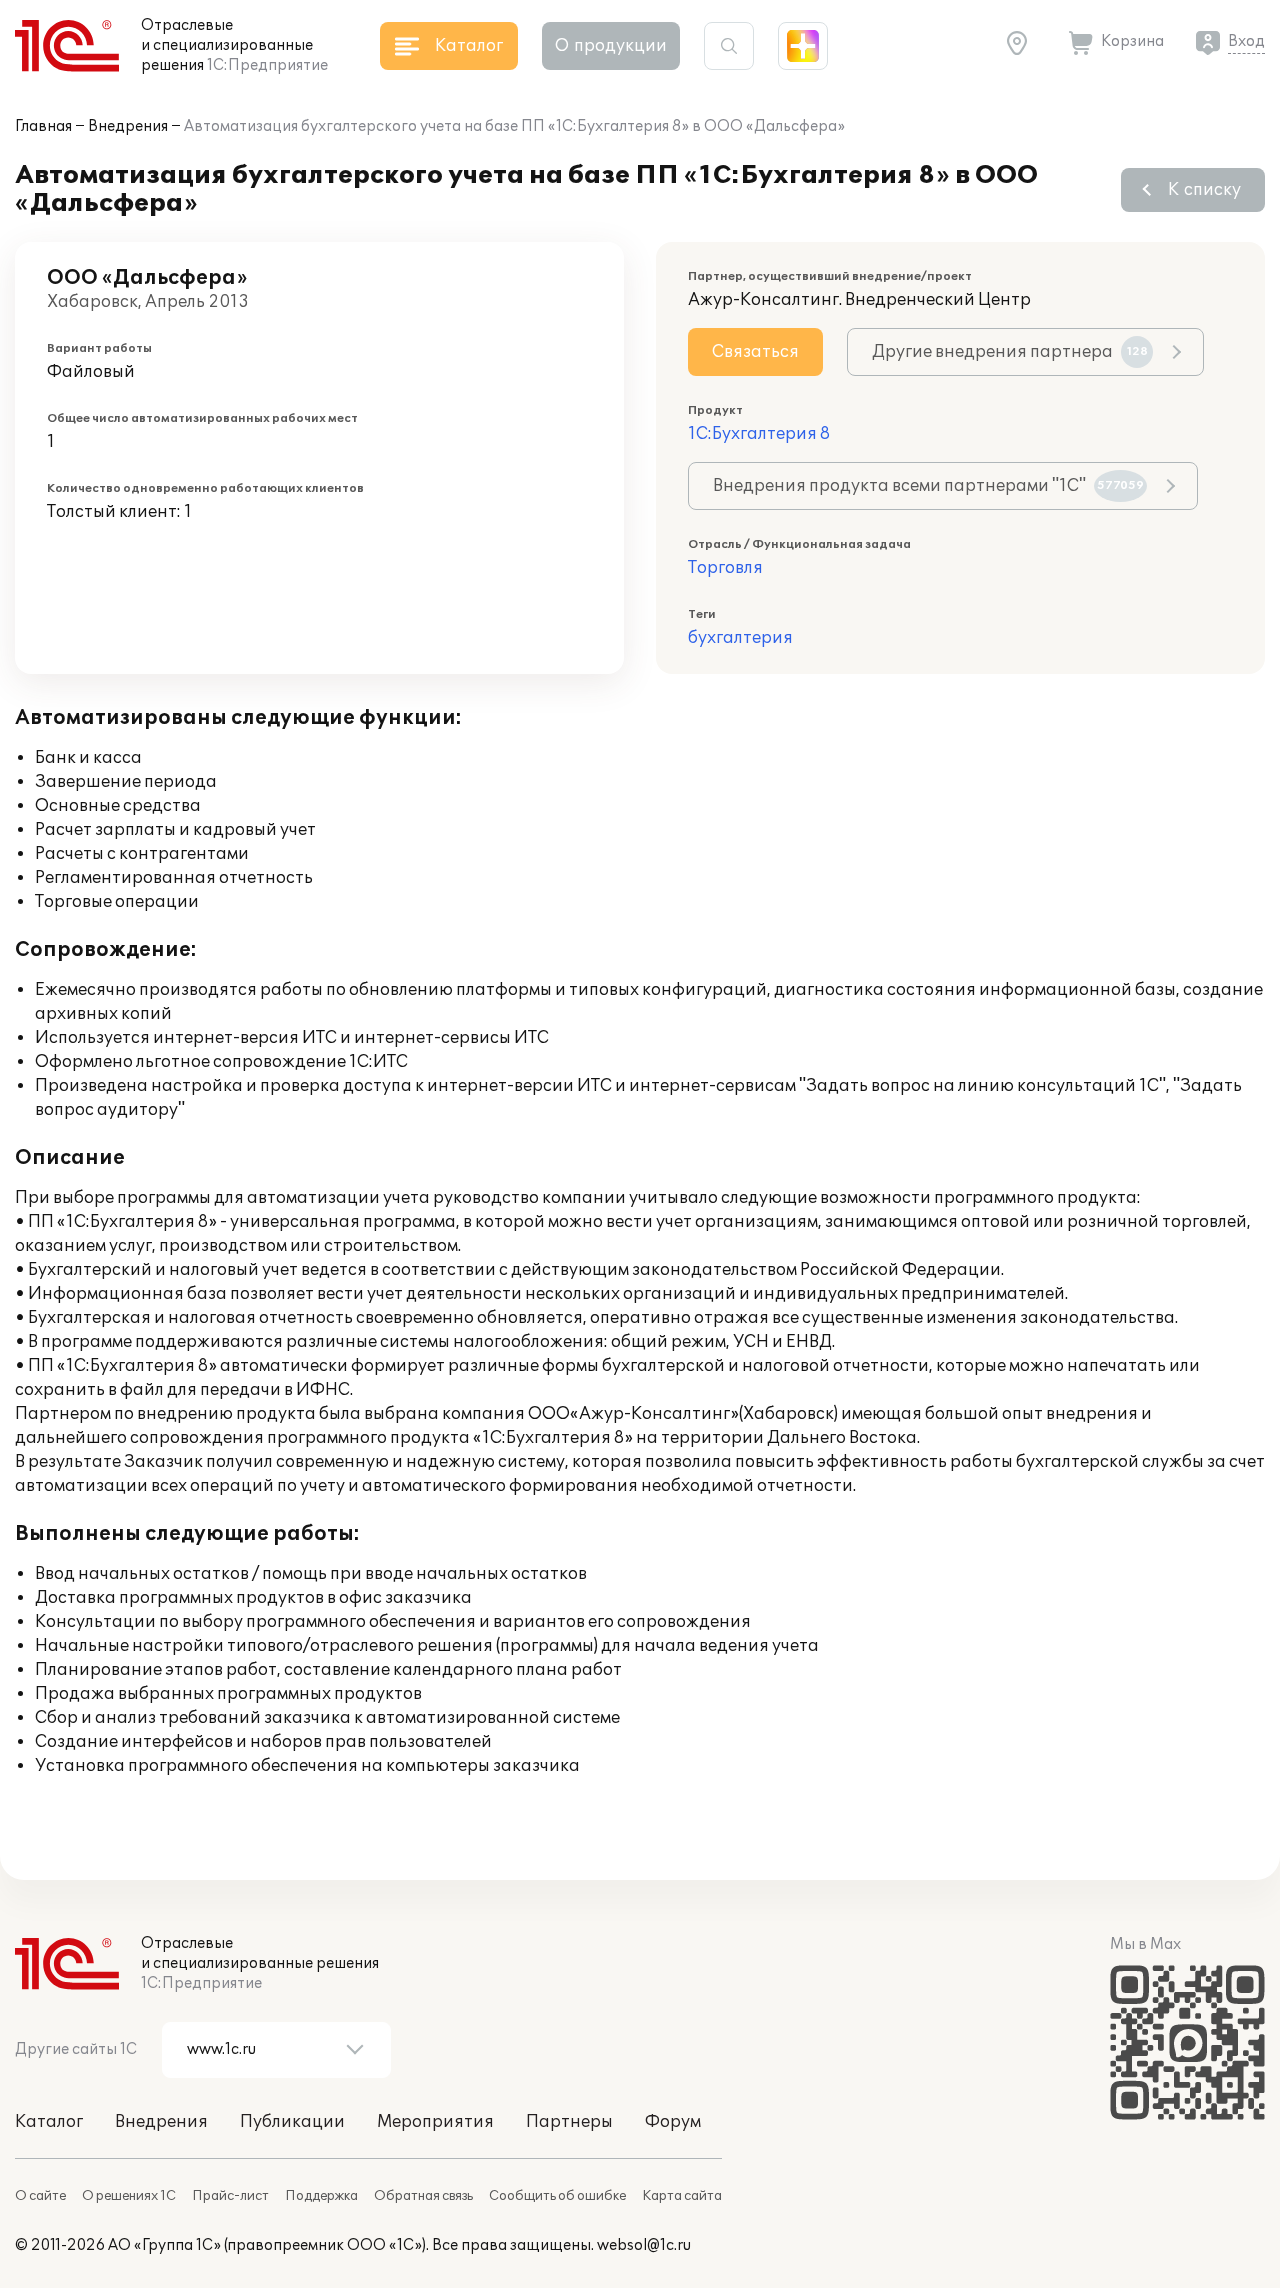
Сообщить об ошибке (557, 2196)
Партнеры (569, 2122)
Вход (1246, 41)
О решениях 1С (129, 2196)
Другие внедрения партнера (1010, 352)
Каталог (49, 2122)
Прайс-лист (230, 2196)
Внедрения (128, 126)
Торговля (725, 568)
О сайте (40, 2196)
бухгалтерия (740, 638)
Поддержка (321, 2196)
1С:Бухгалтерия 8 (759, 434)
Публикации (292, 2122)
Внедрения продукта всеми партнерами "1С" (928, 486)
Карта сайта (682, 2196)
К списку (1204, 190)
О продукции (611, 46)
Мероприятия (435, 2122)
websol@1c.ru (644, 2245)
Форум (673, 2122)
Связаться (755, 352)
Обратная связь (423, 2196)
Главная (43, 126)
